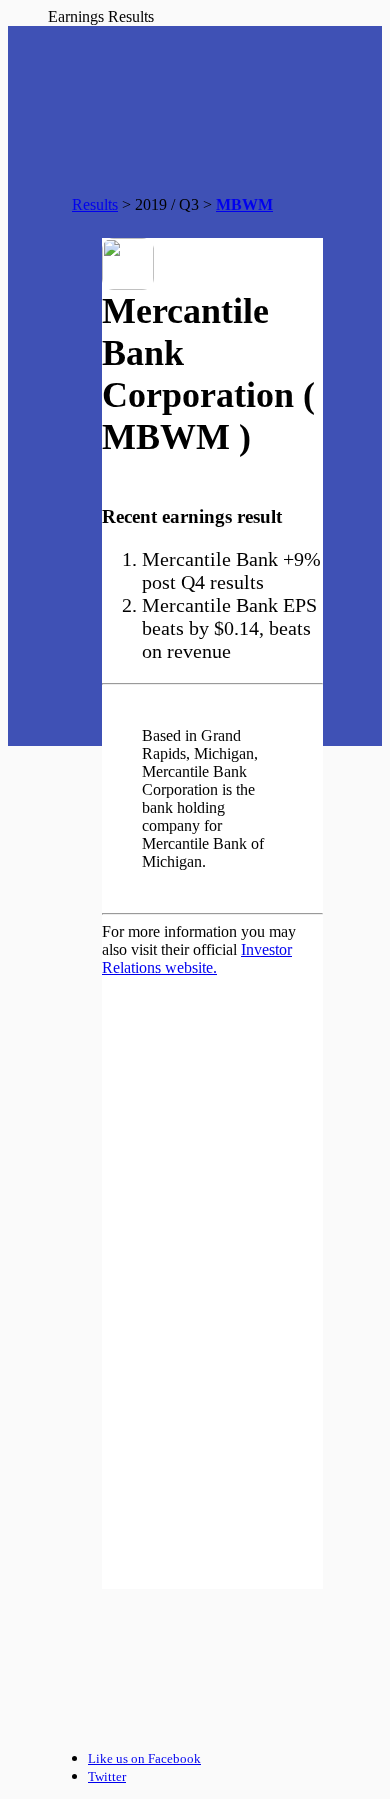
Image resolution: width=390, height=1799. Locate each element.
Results (95, 204)
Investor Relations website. (197, 958)
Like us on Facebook (144, 1758)
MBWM (244, 204)
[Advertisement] (212, 1489)
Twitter (107, 1776)
